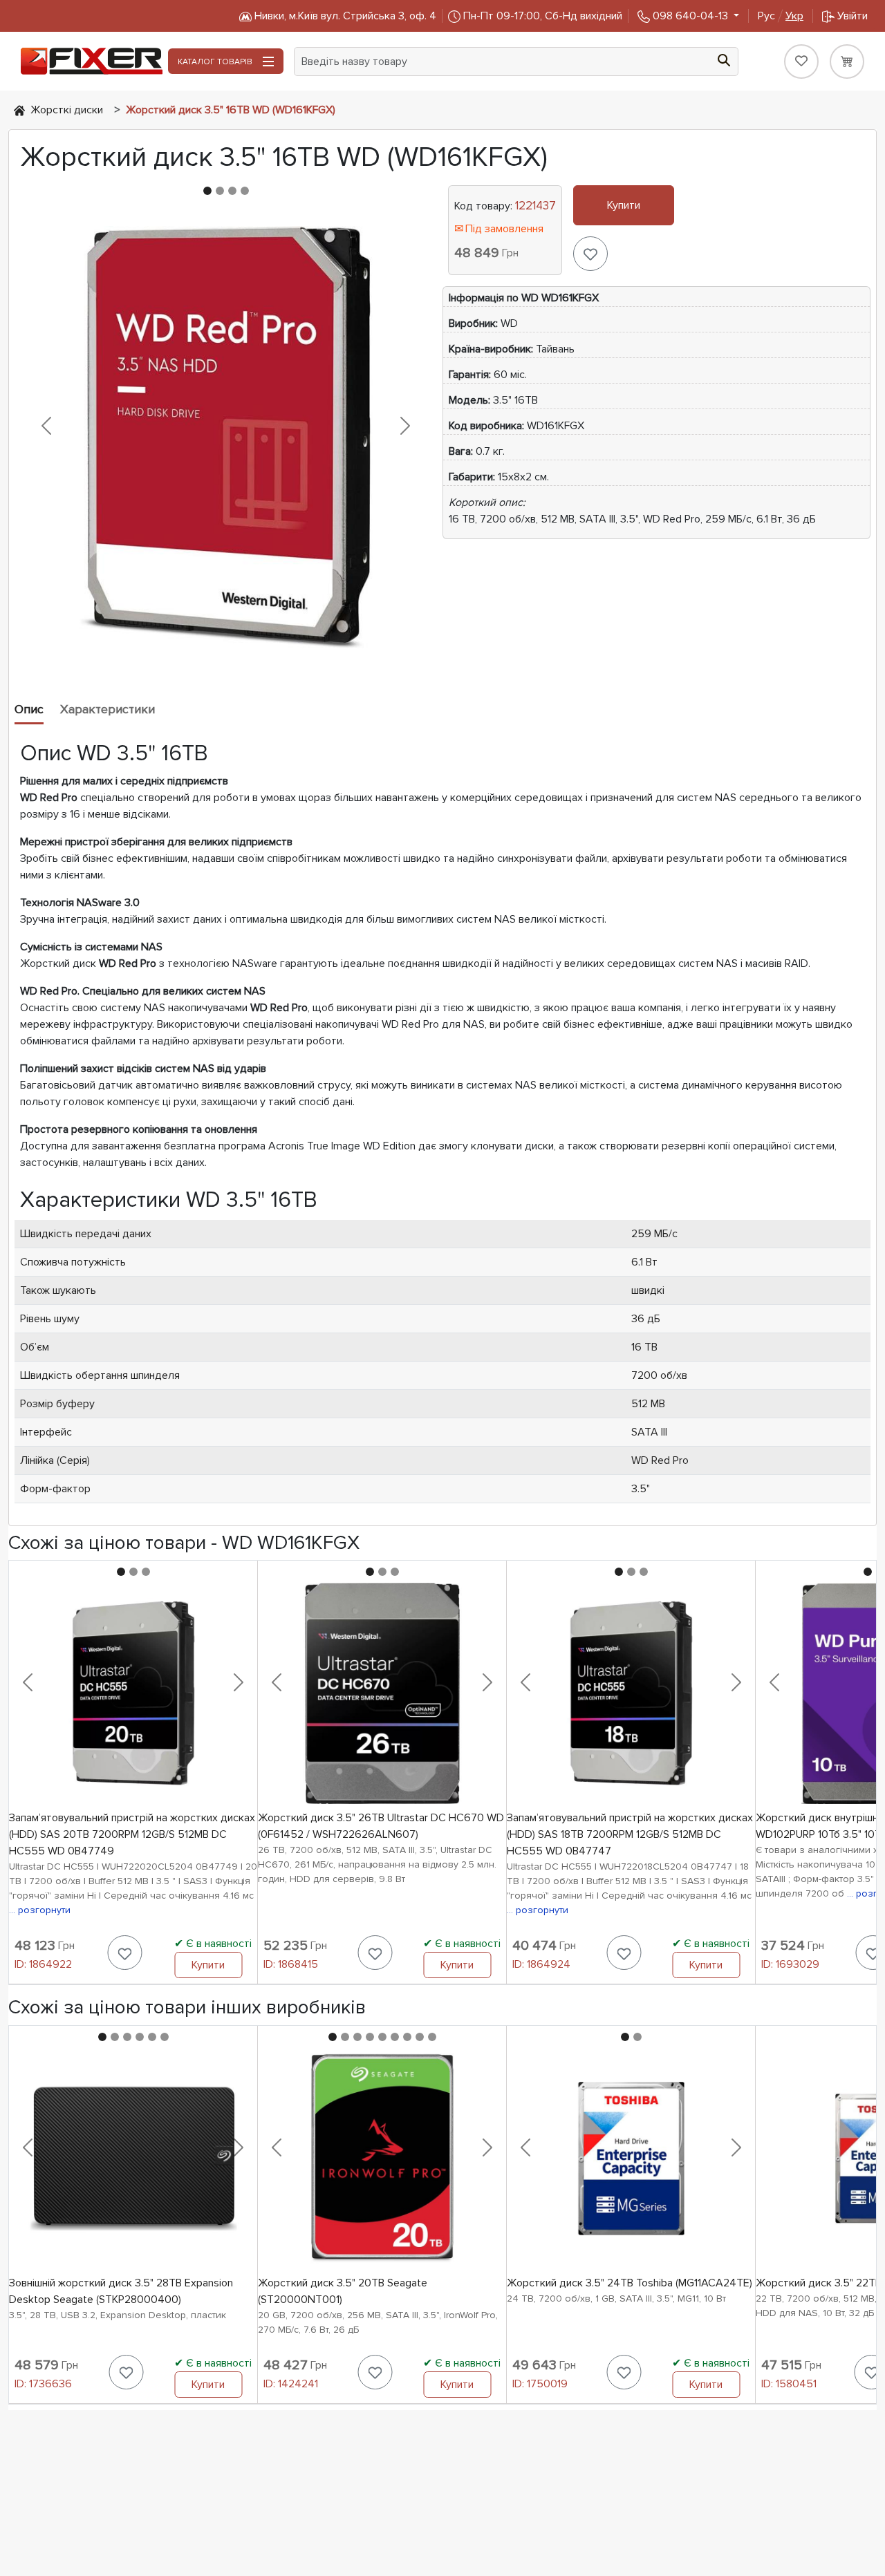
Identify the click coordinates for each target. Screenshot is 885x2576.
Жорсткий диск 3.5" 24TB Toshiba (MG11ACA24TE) (630, 2283)
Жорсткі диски (67, 110)
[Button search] (724, 59)
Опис (29, 709)
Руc (781, 16)
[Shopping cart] (847, 62)
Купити (624, 205)
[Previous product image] (46, 426)
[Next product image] (405, 426)
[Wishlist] (801, 62)
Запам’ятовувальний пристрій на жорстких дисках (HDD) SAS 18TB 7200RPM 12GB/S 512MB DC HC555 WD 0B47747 (630, 1834)
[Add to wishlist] (590, 254)
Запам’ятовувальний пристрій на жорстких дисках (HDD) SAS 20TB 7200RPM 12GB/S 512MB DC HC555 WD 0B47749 (132, 1834)
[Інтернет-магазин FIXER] (19, 110)
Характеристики (108, 709)
